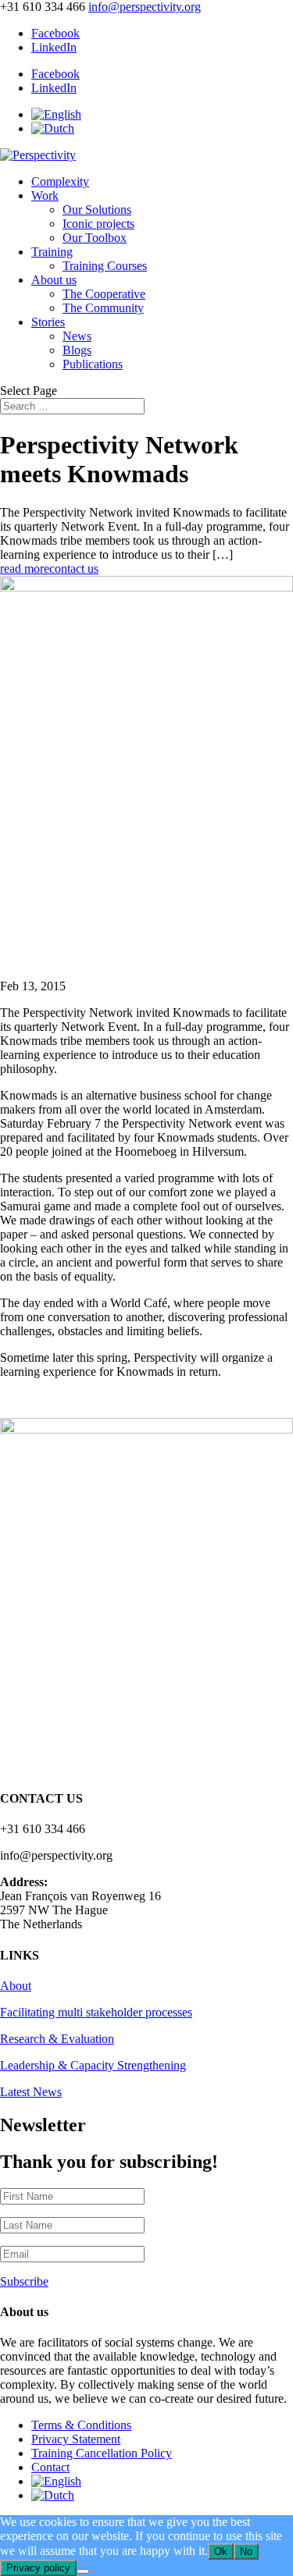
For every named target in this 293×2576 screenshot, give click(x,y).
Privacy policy (38, 2568)
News (77, 336)
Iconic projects (98, 224)
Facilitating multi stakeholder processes (96, 2012)
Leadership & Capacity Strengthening (93, 2065)
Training (52, 252)
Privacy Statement (76, 2439)
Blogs (77, 350)
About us (54, 280)
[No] (83, 2571)
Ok (221, 2551)
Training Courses (105, 266)
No (246, 2551)
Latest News (31, 2092)
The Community (103, 308)
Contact (50, 2467)
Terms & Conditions (81, 2425)
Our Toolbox (95, 238)
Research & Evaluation (57, 2039)
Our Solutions (97, 210)
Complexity (60, 181)
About (16, 1986)
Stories (48, 322)
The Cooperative (104, 294)
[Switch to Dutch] (53, 128)
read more (25, 568)
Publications (93, 364)
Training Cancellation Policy (102, 2453)
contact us (74, 568)
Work (45, 195)
